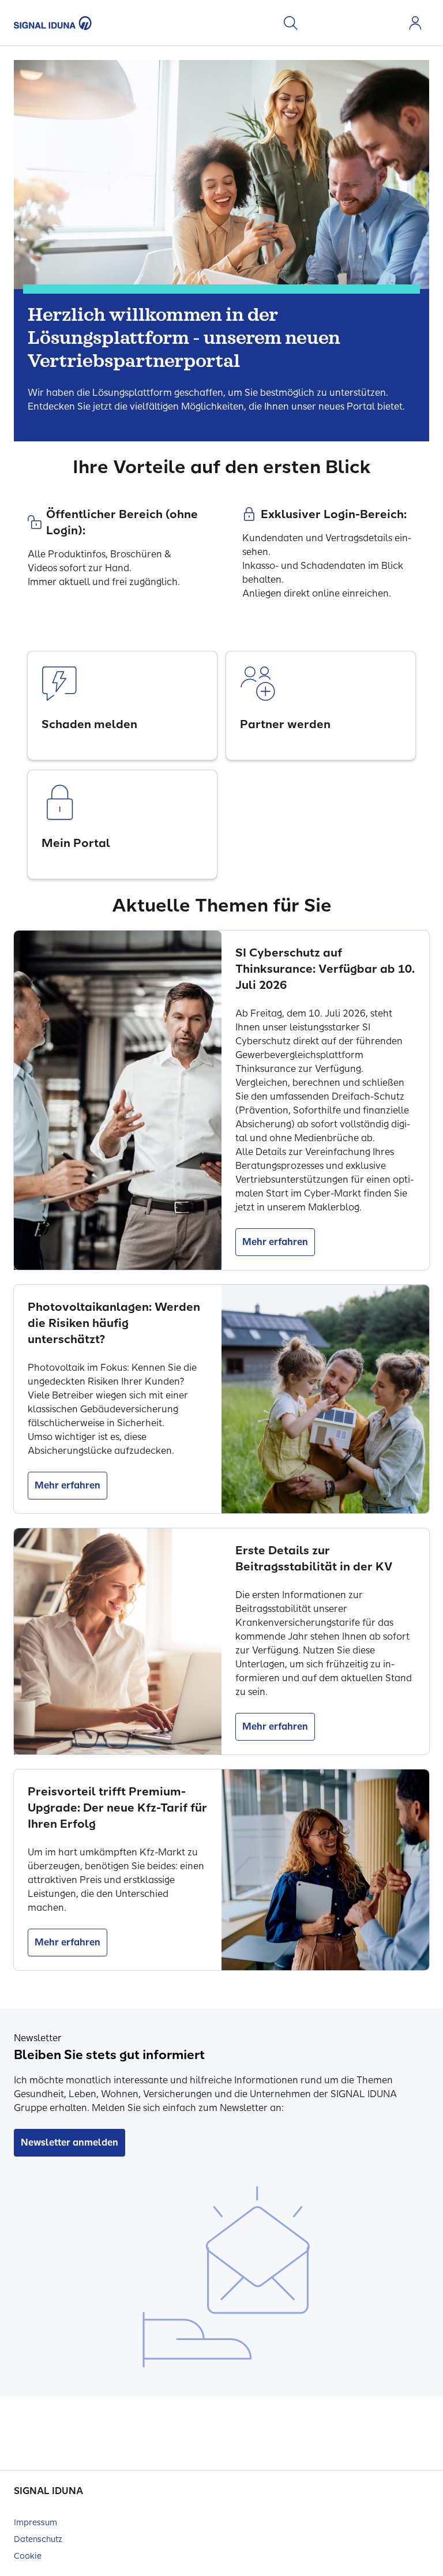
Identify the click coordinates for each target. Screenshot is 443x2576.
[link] (122, 706)
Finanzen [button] (371, 23)
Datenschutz (38, 2539)
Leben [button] (335, 23)
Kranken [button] (316, 23)
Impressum (35, 2523)
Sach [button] (353, 23)
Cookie (28, 2556)
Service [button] (390, 23)
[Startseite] (53, 23)
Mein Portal (415, 23)
